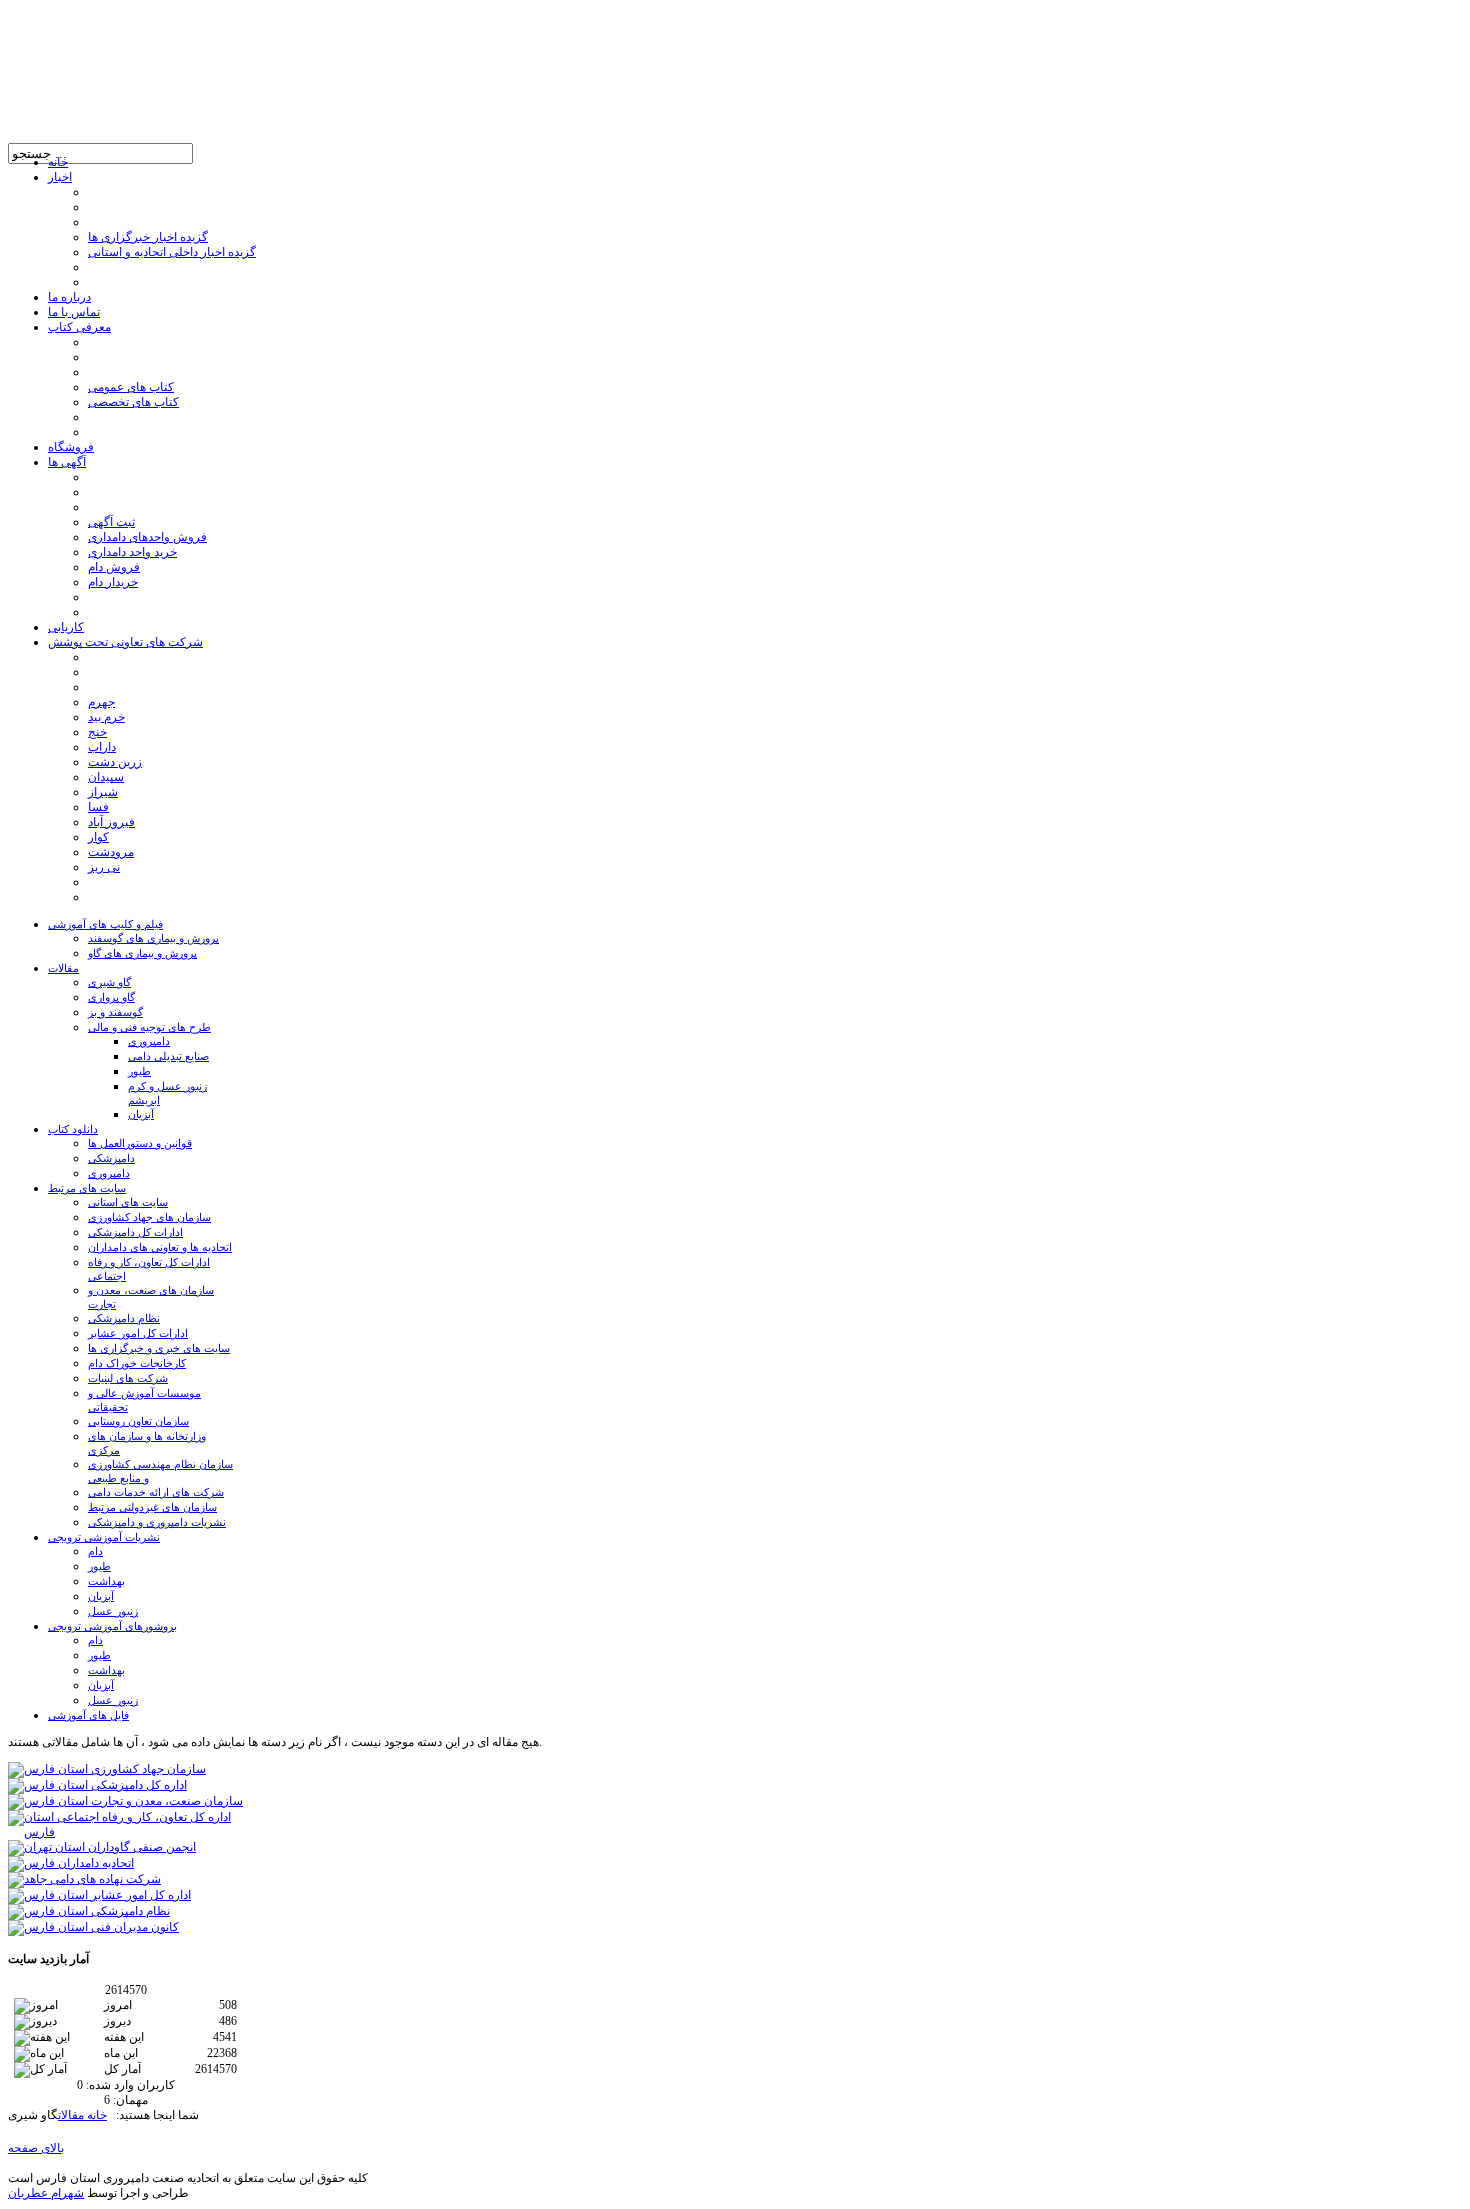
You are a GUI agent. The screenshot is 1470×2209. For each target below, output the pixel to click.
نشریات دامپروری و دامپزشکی (157, 1522)
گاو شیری (109, 982)
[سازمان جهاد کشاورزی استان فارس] (107, 1769)
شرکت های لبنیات (128, 1378)
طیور (139, 1071)
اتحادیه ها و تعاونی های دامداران (160, 1247)
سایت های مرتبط (87, 1188)
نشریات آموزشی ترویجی (104, 1537)
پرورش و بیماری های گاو (142, 953)
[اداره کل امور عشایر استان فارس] (99, 1895)
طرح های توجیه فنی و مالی (149, 1027)
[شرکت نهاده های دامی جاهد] (84, 1879)
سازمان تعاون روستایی (138, 1421)
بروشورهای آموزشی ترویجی (112, 1626)
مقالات (63, 968)
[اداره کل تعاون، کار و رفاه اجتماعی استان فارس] (125, 1832)
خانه (95, 2115)
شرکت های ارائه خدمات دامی (156, 1492)
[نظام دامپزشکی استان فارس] (89, 1911)
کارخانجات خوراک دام (137, 1363)
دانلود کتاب (73, 1129)
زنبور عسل (113, 1611)
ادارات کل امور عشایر (138, 1333)
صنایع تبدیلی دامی (168, 1056)
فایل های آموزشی (88, 1715)
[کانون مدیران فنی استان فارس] (93, 1927)
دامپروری (149, 1041)
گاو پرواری (111, 997)
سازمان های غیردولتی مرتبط (152, 1507)
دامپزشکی (111, 1158)
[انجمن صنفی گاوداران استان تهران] (102, 1847)
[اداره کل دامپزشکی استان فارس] (97, 1785)
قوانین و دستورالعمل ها (140, 1143)
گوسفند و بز (115, 1012)
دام (95, 1551)
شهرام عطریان (46, 2193)
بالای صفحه (36, 2148)
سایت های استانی (128, 1202)
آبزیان (141, 1114)
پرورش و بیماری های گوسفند (153, 938)
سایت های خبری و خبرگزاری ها (159, 1348)
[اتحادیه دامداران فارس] (71, 1863)
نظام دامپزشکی (124, 1318)
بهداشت (106, 1581)
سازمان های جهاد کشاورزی (149, 1217)
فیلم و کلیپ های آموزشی (105, 924)
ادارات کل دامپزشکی (135, 1232)
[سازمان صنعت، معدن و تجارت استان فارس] (125, 1801)
